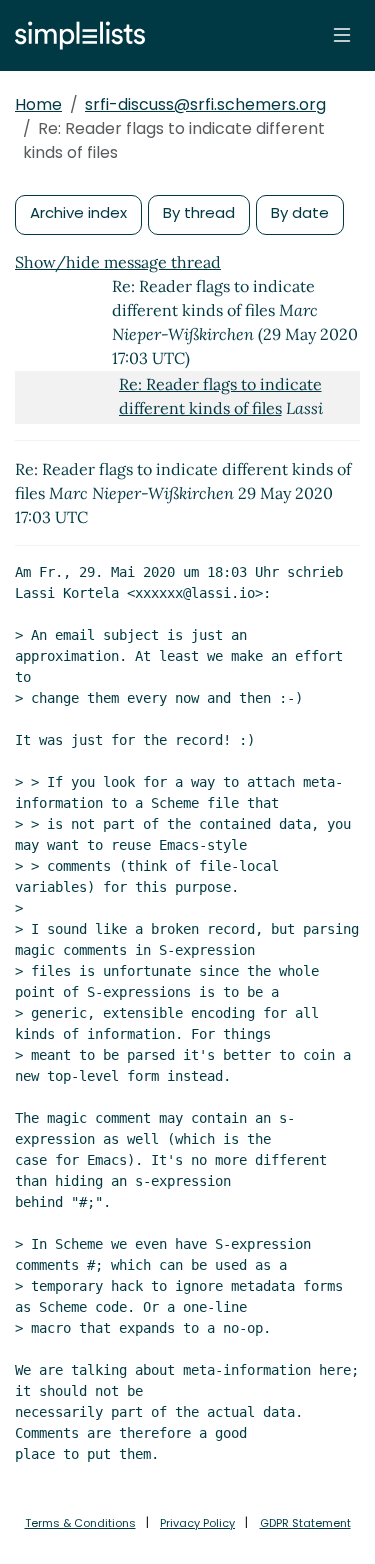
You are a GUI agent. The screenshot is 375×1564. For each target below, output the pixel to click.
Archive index (78, 212)
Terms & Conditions (80, 1523)
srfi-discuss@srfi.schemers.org (205, 104)
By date (300, 212)
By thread (199, 212)
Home (38, 104)
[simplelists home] (75, 35)
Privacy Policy (197, 1523)
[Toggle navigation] (342, 35)
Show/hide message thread (118, 262)
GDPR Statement (305, 1523)
